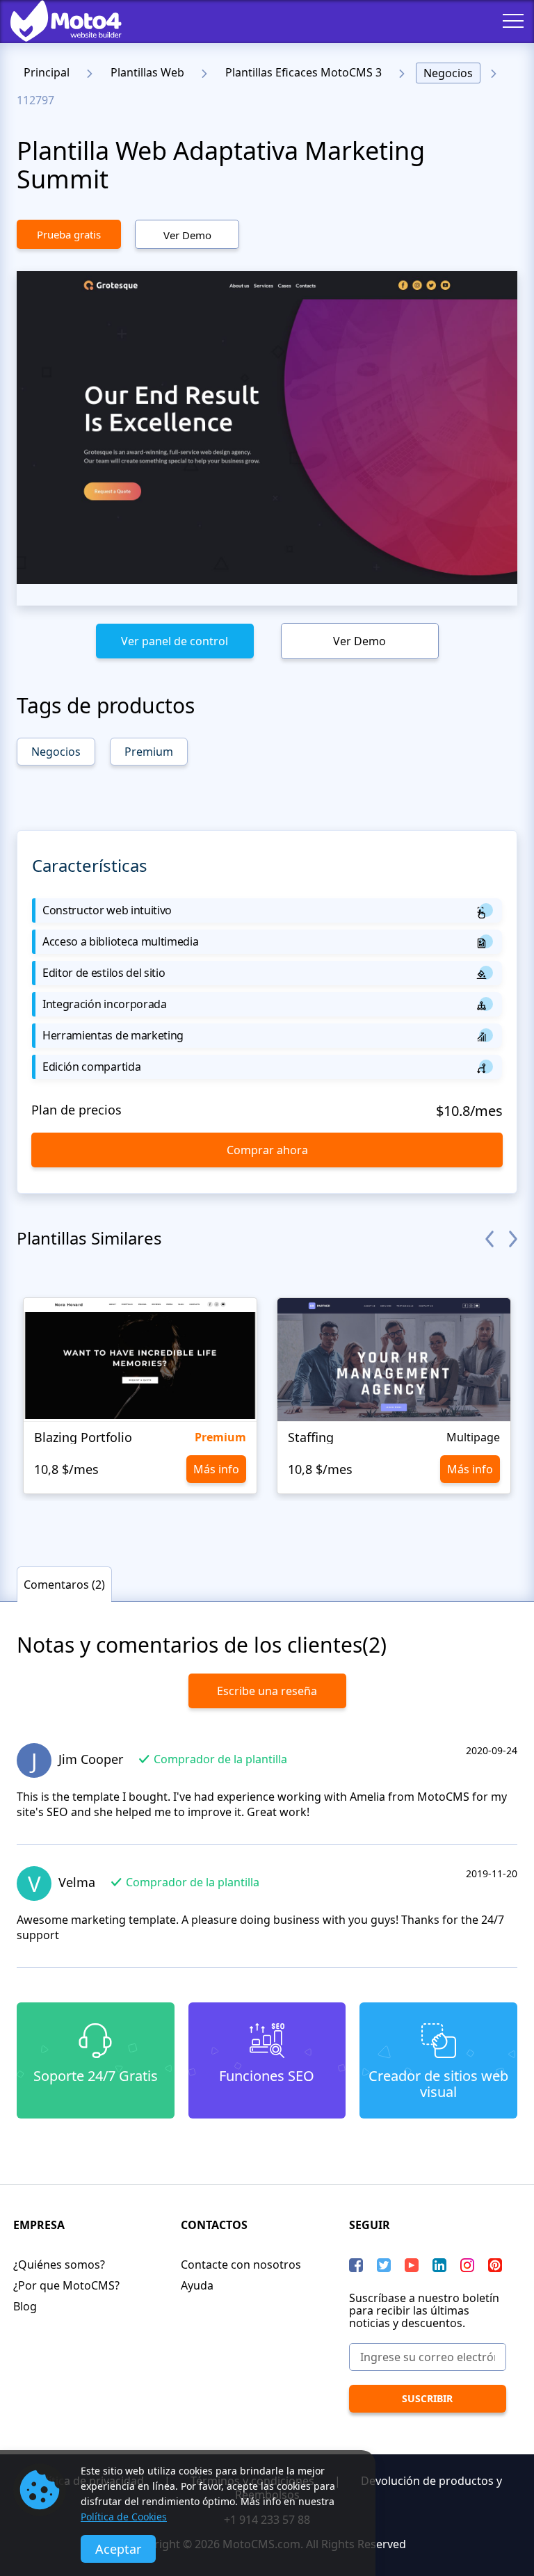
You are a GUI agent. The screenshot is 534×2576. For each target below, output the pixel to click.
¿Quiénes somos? (59, 2265)
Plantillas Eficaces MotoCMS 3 (304, 72)
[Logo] (56, 21)
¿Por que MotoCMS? (66, 2285)
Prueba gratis (69, 234)
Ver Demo (187, 235)
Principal (47, 72)
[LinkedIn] (439, 2265)
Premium (149, 752)
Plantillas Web (147, 72)
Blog (25, 2306)
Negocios (448, 73)
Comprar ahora (267, 1150)
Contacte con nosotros (241, 2265)
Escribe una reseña (267, 1691)
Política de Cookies (124, 2517)
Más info (216, 1469)
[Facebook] (356, 2265)
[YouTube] (412, 2265)
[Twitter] (384, 2265)
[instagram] (467, 2265)
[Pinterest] (495, 2265)
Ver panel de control (175, 641)
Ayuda (197, 2285)
